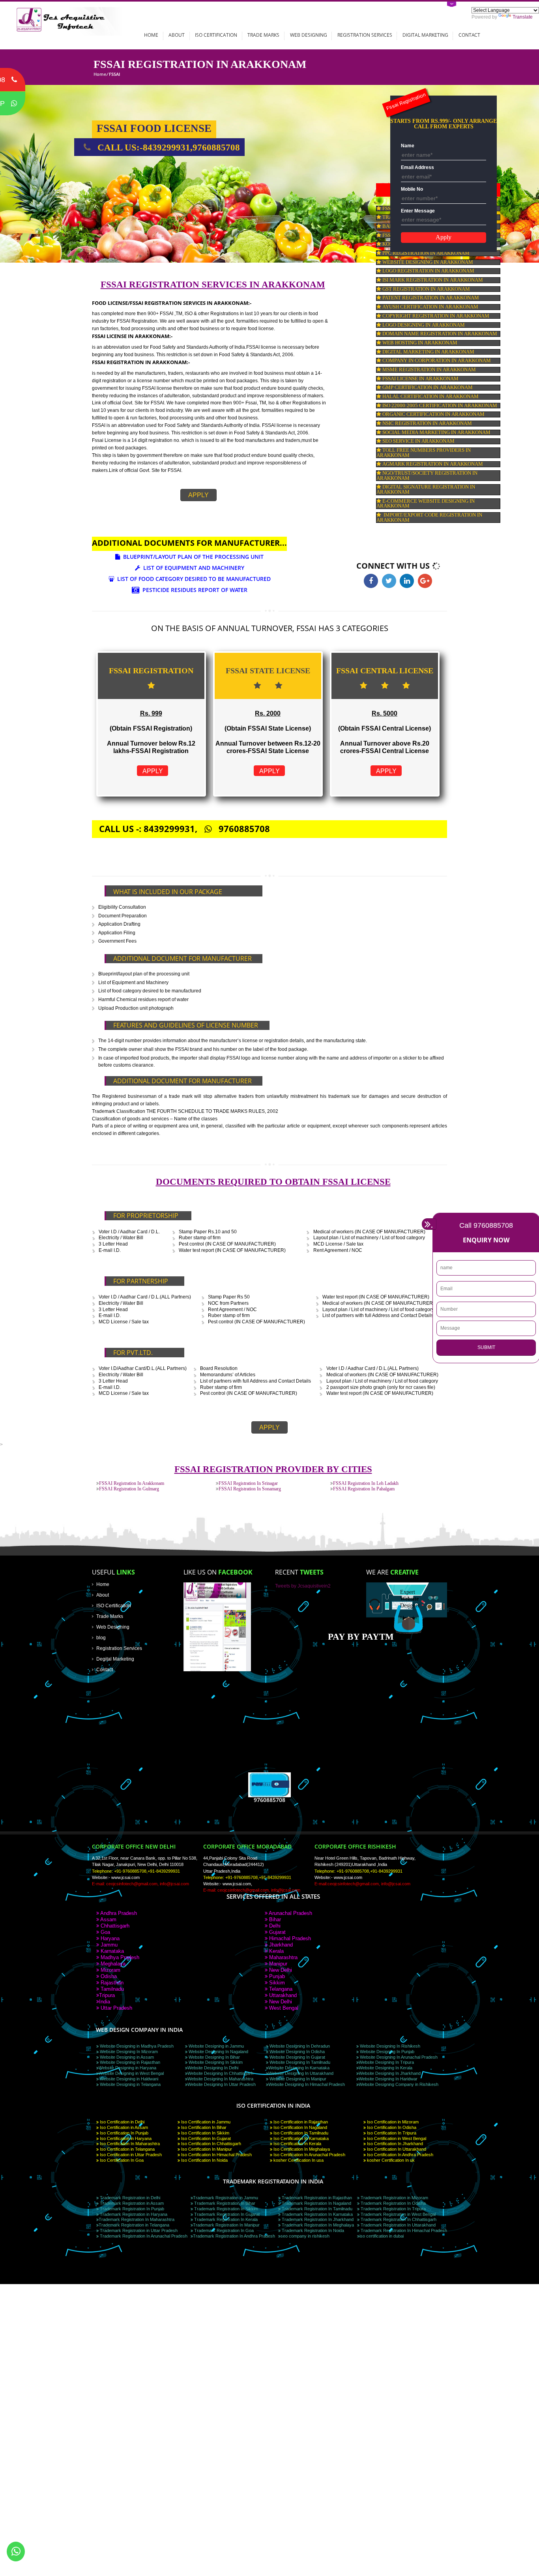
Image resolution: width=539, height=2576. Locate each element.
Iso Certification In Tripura (391, 2133)
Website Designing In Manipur (297, 2079)
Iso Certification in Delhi (122, 2122)
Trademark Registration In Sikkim (226, 2209)
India (105, 2002)
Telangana (280, 1989)
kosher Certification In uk (390, 2160)
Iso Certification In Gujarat (205, 2138)
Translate (523, 17)
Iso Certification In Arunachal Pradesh (309, 2155)
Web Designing (309, 35)
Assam (108, 1919)
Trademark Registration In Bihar (224, 2203)
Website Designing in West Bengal (131, 2073)
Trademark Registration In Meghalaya (317, 2225)
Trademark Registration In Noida (312, 2230)
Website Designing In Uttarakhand (301, 2073)
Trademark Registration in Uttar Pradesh (138, 2230)
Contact (469, 35)
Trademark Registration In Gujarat (226, 2214)
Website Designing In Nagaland (218, 2052)
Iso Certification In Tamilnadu (300, 2133)
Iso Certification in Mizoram (392, 2122)
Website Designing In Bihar (214, 2057)
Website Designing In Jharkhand (390, 2073)
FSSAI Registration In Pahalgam (364, 1489)
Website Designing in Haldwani (128, 2079)
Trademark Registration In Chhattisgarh (398, 2219)
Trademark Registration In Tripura (393, 2209)
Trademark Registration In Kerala (225, 2219)
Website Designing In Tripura (386, 2062)
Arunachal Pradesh (290, 1913)
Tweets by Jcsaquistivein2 (303, 1586)
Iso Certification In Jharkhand (394, 2144)
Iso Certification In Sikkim (205, 2133)
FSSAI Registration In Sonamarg (250, 1489)
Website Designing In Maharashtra (220, 2079)
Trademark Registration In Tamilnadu (316, 2209)
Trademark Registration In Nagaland (316, 2203)
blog (101, 1637)
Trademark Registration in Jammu (226, 2198)
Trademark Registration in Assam (131, 2203)
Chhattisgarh (114, 1926)
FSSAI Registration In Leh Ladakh (366, 1483)
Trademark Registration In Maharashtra (137, 2219)
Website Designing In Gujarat (297, 2057)
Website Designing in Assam (126, 2057)
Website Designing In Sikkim (215, 2062)
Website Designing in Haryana (127, 2068)
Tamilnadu (111, 1989)
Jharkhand (280, 1945)
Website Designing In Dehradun (299, 2046)
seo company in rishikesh (305, 2236)
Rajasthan (111, 1983)
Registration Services (365, 35)
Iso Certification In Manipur (206, 2149)
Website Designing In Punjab (386, 2052)
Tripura (107, 1995)
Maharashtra (283, 1957)
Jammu (108, 1945)
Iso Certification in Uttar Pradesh (130, 2155)
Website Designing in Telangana (130, 2084)
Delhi (274, 1926)
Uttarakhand (282, 1995)
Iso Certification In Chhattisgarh (211, 2144)
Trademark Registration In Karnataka (317, 2214)
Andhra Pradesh (118, 1913)
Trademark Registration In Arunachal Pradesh (143, 2236)
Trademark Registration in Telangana (134, 2225)
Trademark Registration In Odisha (393, 2203)
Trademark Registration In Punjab (131, 2209)
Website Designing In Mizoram (128, 2052)
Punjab (276, 1976)
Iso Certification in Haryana (125, 2138)
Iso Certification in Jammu (205, 2122)
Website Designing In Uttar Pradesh (222, 2084)
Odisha (108, 1976)
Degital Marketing (115, 1659)
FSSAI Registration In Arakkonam (132, 1483)
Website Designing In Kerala (386, 2068)
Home (151, 35)
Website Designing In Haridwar (388, 2079)
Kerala (276, 1951)
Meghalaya (112, 1964)
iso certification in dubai (382, 2236)
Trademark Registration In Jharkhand (317, 2219)
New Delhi (280, 1970)
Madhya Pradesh (119, 1957)
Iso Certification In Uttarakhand (396, 2149)
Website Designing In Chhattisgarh (220, 2073)
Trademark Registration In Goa (223, 2230)
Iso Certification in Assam (123, 2127)
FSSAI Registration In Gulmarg (129, 1489)
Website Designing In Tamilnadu (299, 2062)
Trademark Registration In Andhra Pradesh (234, 2236)
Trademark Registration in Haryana (133, 2214)
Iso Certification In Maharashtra (129, 2144)
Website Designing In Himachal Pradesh (307, 2084)
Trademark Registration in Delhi (129, 2198)
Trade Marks (263, 35)
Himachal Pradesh (289, 1938)
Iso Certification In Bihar (203, 2127)
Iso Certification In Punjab (124, 2133)
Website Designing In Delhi (213, 2068)
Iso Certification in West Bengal (396, 2138)
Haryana (109, 1938)
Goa (105, 1932)
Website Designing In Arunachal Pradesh (398, 2057)
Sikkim (276, 1983)
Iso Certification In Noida (204, 2160)
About (177, 35)
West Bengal (283, 2008)
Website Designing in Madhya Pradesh (136, 2046)
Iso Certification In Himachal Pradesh (216, 2155)
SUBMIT (486, 1347)
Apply (198, 495)
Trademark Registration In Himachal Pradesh (403, 2230)
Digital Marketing (425, 35)
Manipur (277, 1964)
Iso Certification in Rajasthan (300, 2122)
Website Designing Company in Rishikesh (399, 2084)
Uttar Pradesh (116, 2008)
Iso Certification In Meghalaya (301, 2149)
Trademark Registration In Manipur (226, 2225)
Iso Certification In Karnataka (300, 2138)
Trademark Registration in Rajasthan (316, 2198)
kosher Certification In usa (298, 2160)
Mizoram (110, 1970)
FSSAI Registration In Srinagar (248, 1483)
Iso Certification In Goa (121, 2160)
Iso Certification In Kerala (297, 2144)
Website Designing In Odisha (297, 2052)
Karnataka (111, 1951)
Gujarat (277, 1932)
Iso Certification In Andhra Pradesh (400, 2155)
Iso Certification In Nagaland (300, 2127)
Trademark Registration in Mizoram (394, 2198)
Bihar (274, 1919)
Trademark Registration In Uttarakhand (398, 2225)
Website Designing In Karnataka (299, 2068)
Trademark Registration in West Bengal (398, 2214)
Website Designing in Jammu (216, 2046)
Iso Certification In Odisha (391, 2127)
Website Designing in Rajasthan (129, 2062)
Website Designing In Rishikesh (389, 2046)
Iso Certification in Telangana (127, 2149)
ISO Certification (216, 35)
